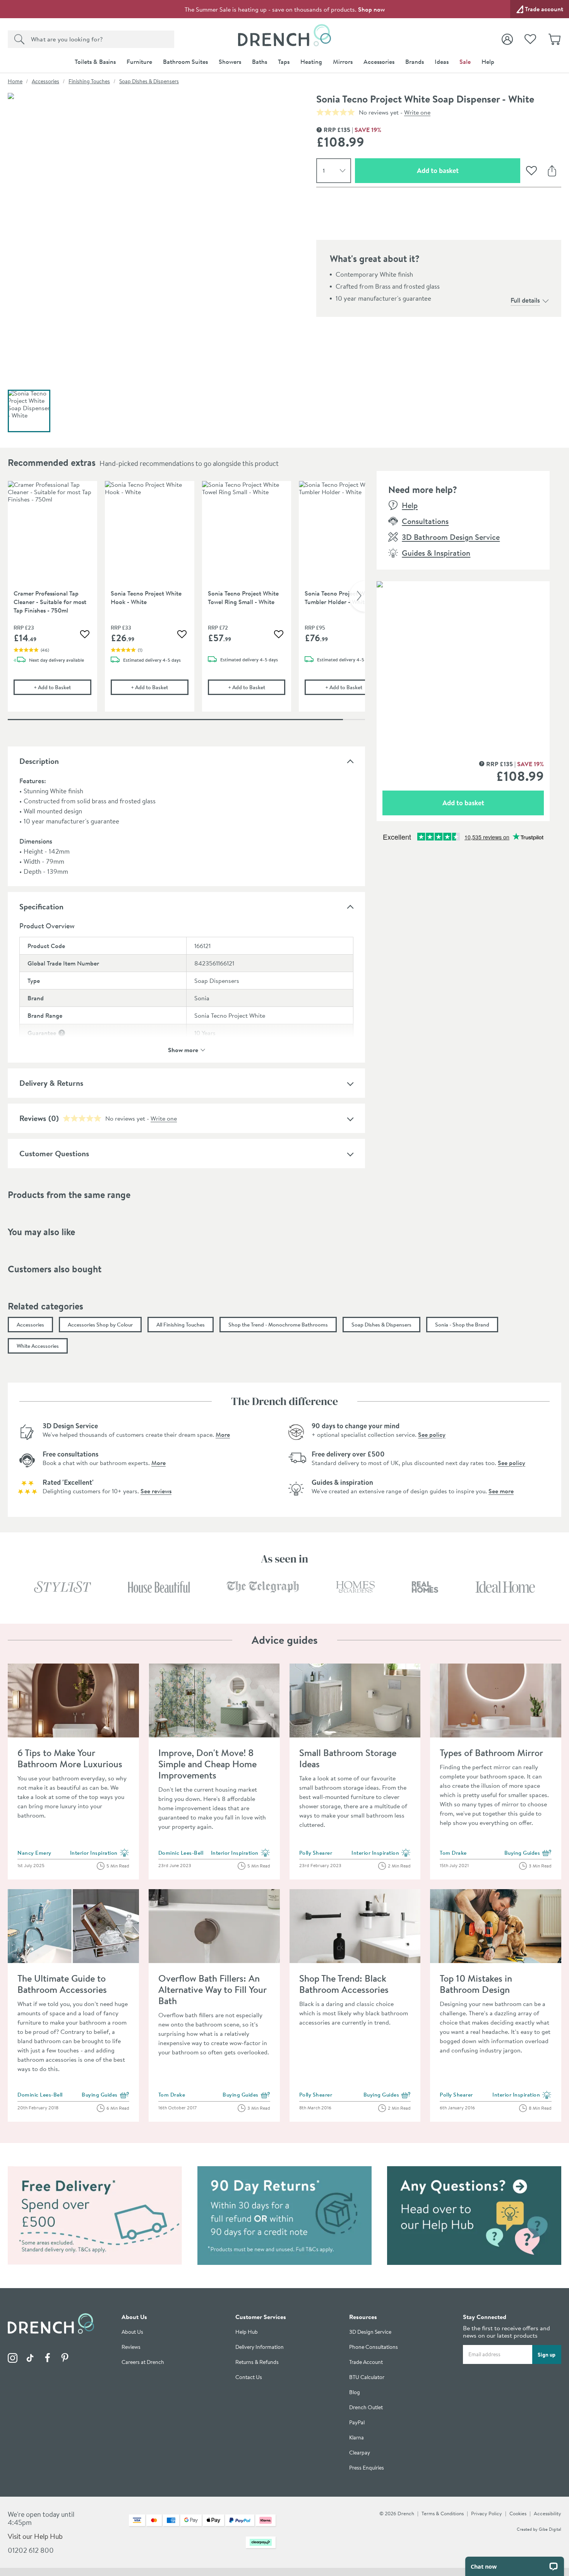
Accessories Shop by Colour (100, 1325)
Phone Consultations (374, 2347)
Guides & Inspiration (436, 553)
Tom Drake (453, 1853)
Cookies (518, 2513)
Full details (525, 300)
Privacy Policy (487, 2513)
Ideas (442, 62)
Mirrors (343, 62)
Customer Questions (54, 1153)
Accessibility (548, 2513)
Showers (230, 62)
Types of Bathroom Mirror (491, 1753)
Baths (260, 62)
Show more (183, 1049)
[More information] (62, 1033)
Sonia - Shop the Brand (462, 1325)
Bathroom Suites (185, 62)
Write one (417, 112)
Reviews (33, 1118)
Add (62, 687)
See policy (432, 1434)
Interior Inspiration (100, 1853)
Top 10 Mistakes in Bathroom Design (476, 1984)
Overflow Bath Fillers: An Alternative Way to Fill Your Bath (212, 1989)
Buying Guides (528, 1853)
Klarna (356, 2438)
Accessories (379, 62)
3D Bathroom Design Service (451, 537)
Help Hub (247, 2332)
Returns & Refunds (257, 2362)
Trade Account (366, 2362)
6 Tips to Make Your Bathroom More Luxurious (70, 1758)
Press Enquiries (367, 2468)
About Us (132, 2332)
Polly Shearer (316, 1853)
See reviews (156, 1491)
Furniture (139, 62)
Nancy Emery (34, 1853)
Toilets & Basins (95, 62)
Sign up (547, 2355)
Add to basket (465, 170)
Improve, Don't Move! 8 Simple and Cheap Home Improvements (207, 1764)
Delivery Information (260, 2347)
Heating (311, 62)
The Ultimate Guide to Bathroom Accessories (62, 1984)
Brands (415, 62)
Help (488, 62)
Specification (41, 906)
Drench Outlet (366, 2407)
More (223, 1434)
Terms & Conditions (443, 2513)
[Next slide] (357, 596)
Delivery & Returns (51, 1083)
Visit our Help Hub (35, 2536)
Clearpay (360, 2453)
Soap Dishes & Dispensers (149, 81)
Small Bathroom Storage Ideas (348, 1758)
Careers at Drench (143, 2362)
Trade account (544, 9)
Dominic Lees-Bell (181, 1853)
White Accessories (38, 1346)
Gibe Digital (550, 2529)
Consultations (425, 521)
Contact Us (249, 2377)
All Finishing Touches (181, 1325)
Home (15, 81)
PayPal (357, 2423)
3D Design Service (370, 2332)
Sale (465, 62)
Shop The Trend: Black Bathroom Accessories (344, 1984)
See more (501, 1491)
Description (39, 761)
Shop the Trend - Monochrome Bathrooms (278, 1325)
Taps (284, 62)
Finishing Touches (89, 81)
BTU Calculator (367, 2377)
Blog (355, 2392)
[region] (186, 602)
